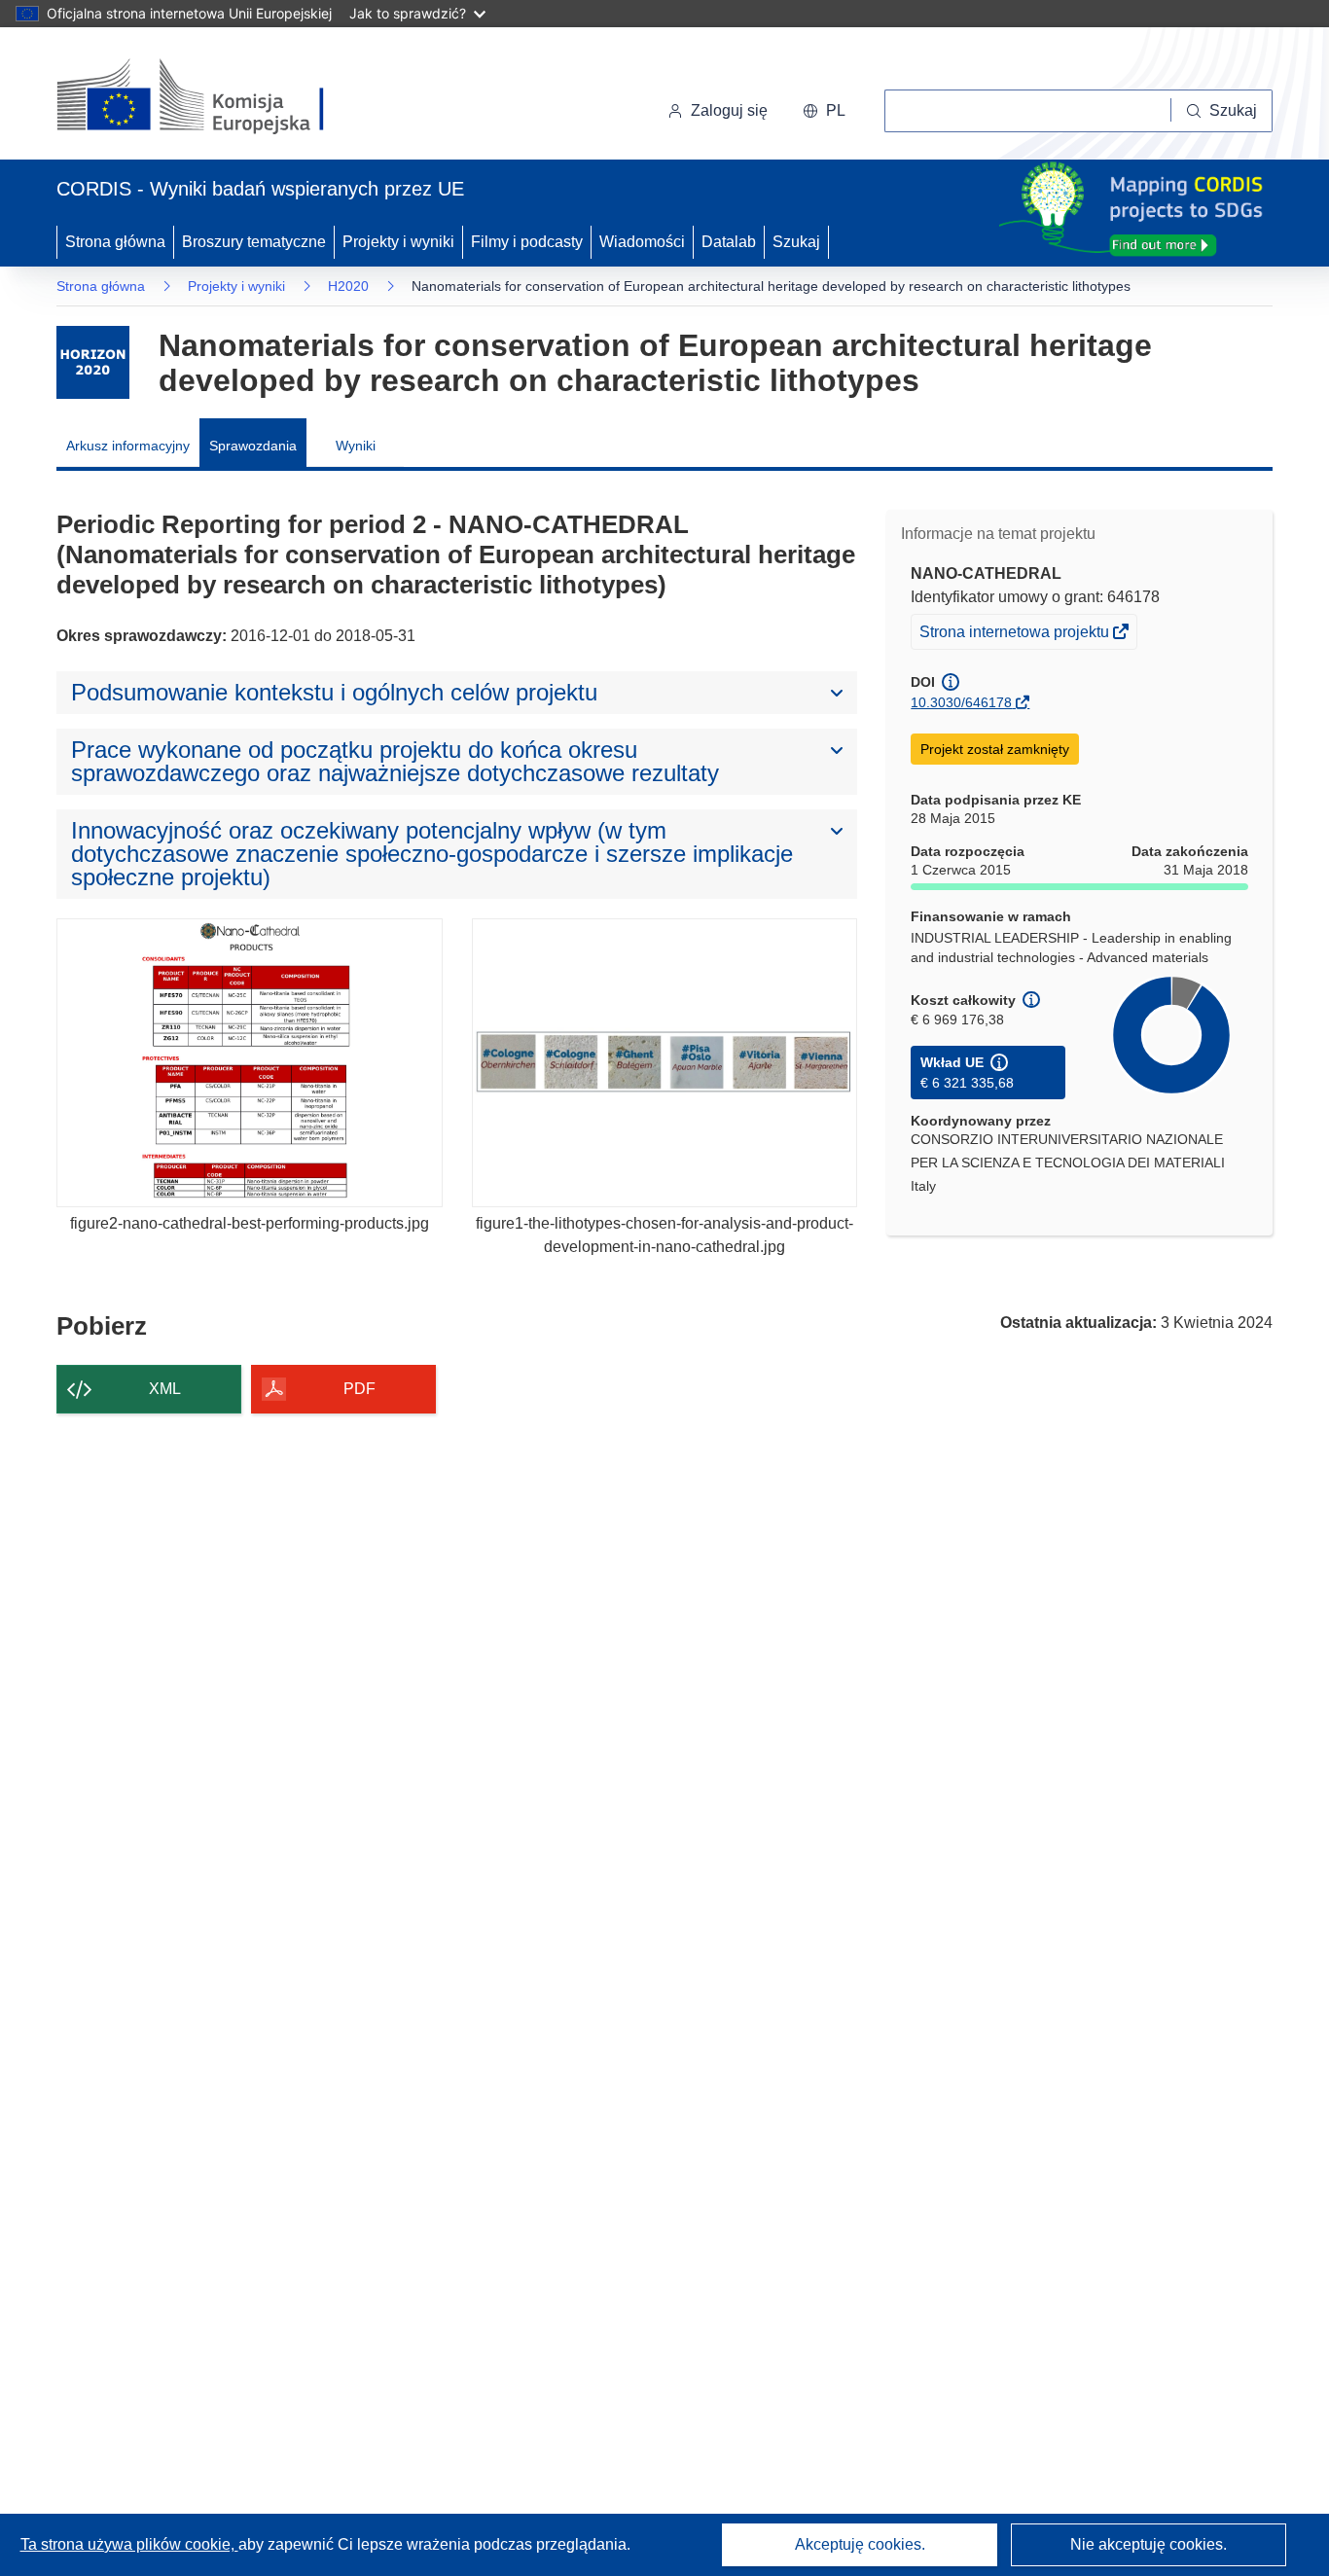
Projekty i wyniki (398, 242)
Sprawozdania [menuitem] (253, 446)
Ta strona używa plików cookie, (129, 2544)
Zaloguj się (729, 110)
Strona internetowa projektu (1016, 636)
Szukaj (796, 242)
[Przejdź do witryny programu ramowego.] (93, 362)
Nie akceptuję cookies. (1149, 2544)
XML (165, 1389)
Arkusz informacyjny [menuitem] (128, 446)
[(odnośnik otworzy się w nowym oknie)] (214, 97)
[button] (824, 111)
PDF (359, 1389)
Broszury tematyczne (254, 242)
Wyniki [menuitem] (356, 446)
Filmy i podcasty (527, 242)
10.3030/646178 (961, 702)
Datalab (729, 242)
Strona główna (115, 242)
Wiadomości (642, 242)
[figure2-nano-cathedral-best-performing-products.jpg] (250, 1063)
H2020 (348, 286)
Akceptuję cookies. (860, 2544)
